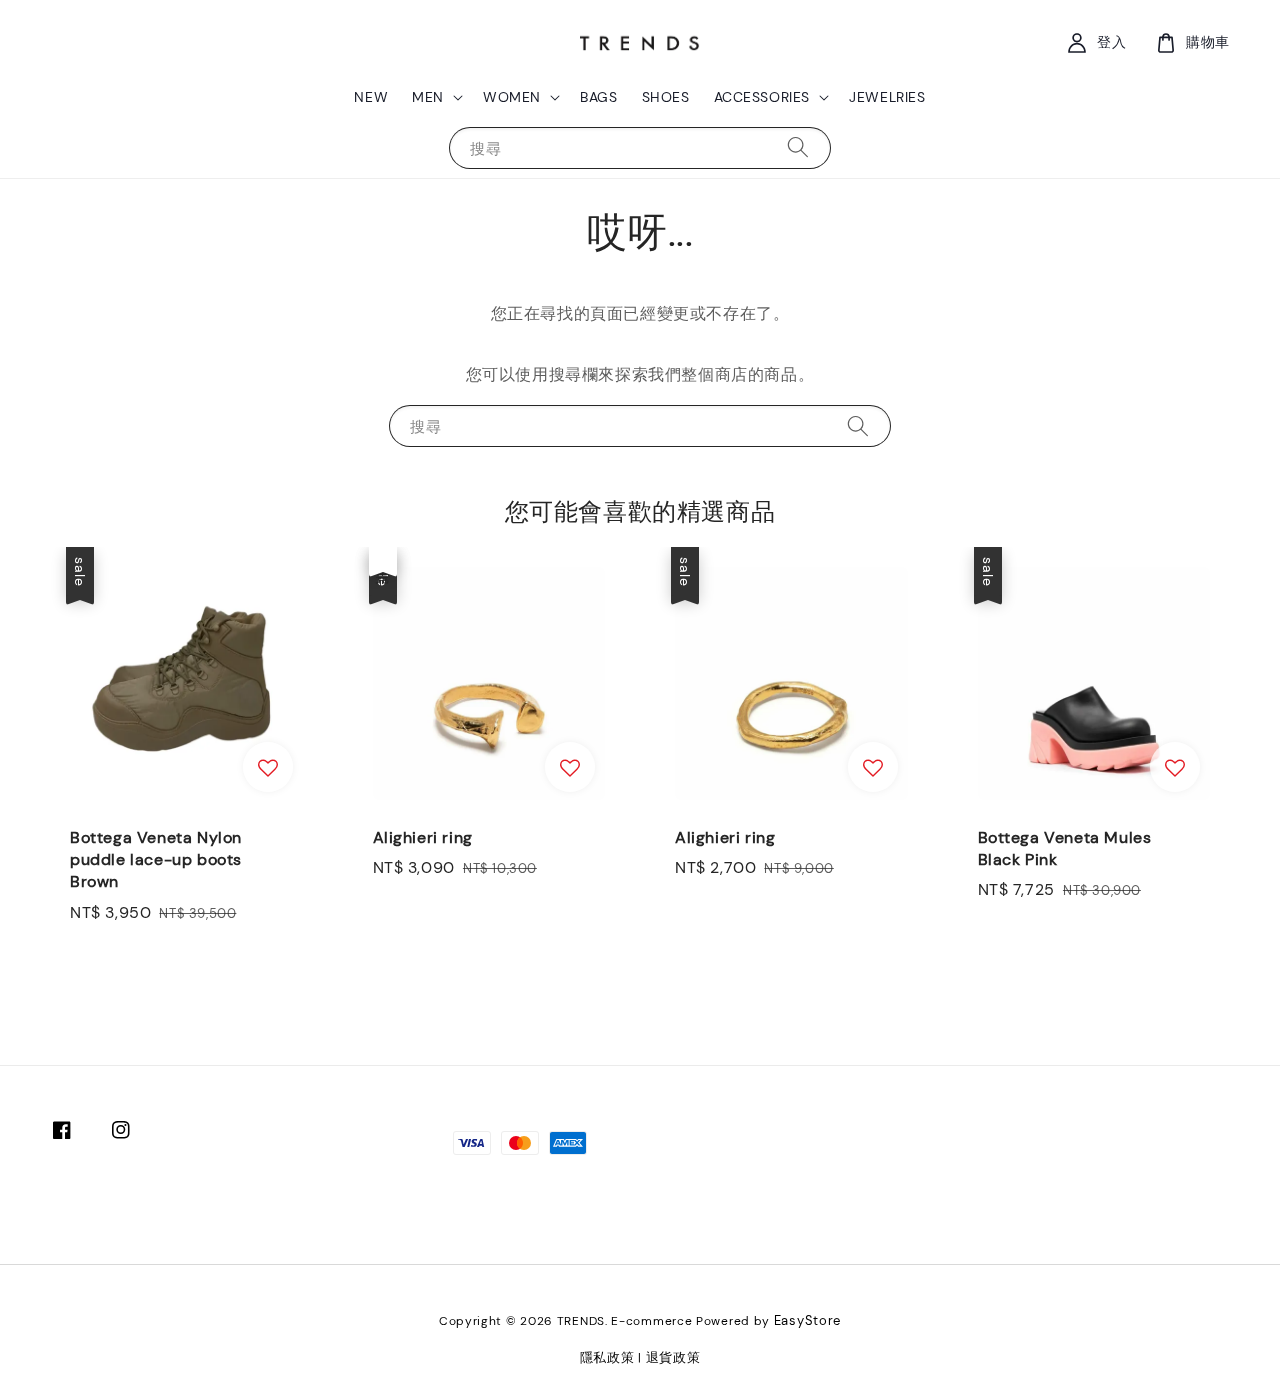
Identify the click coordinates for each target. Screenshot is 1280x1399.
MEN (428, 97)
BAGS (598, 97)
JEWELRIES (887, 97)
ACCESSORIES (762, 97)
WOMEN (512, 97)
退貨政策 (673, 1357)
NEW (371, 97)
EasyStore (807, 1320)
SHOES (666, 97)
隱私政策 (607, 1357)
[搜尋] (798, 147)
